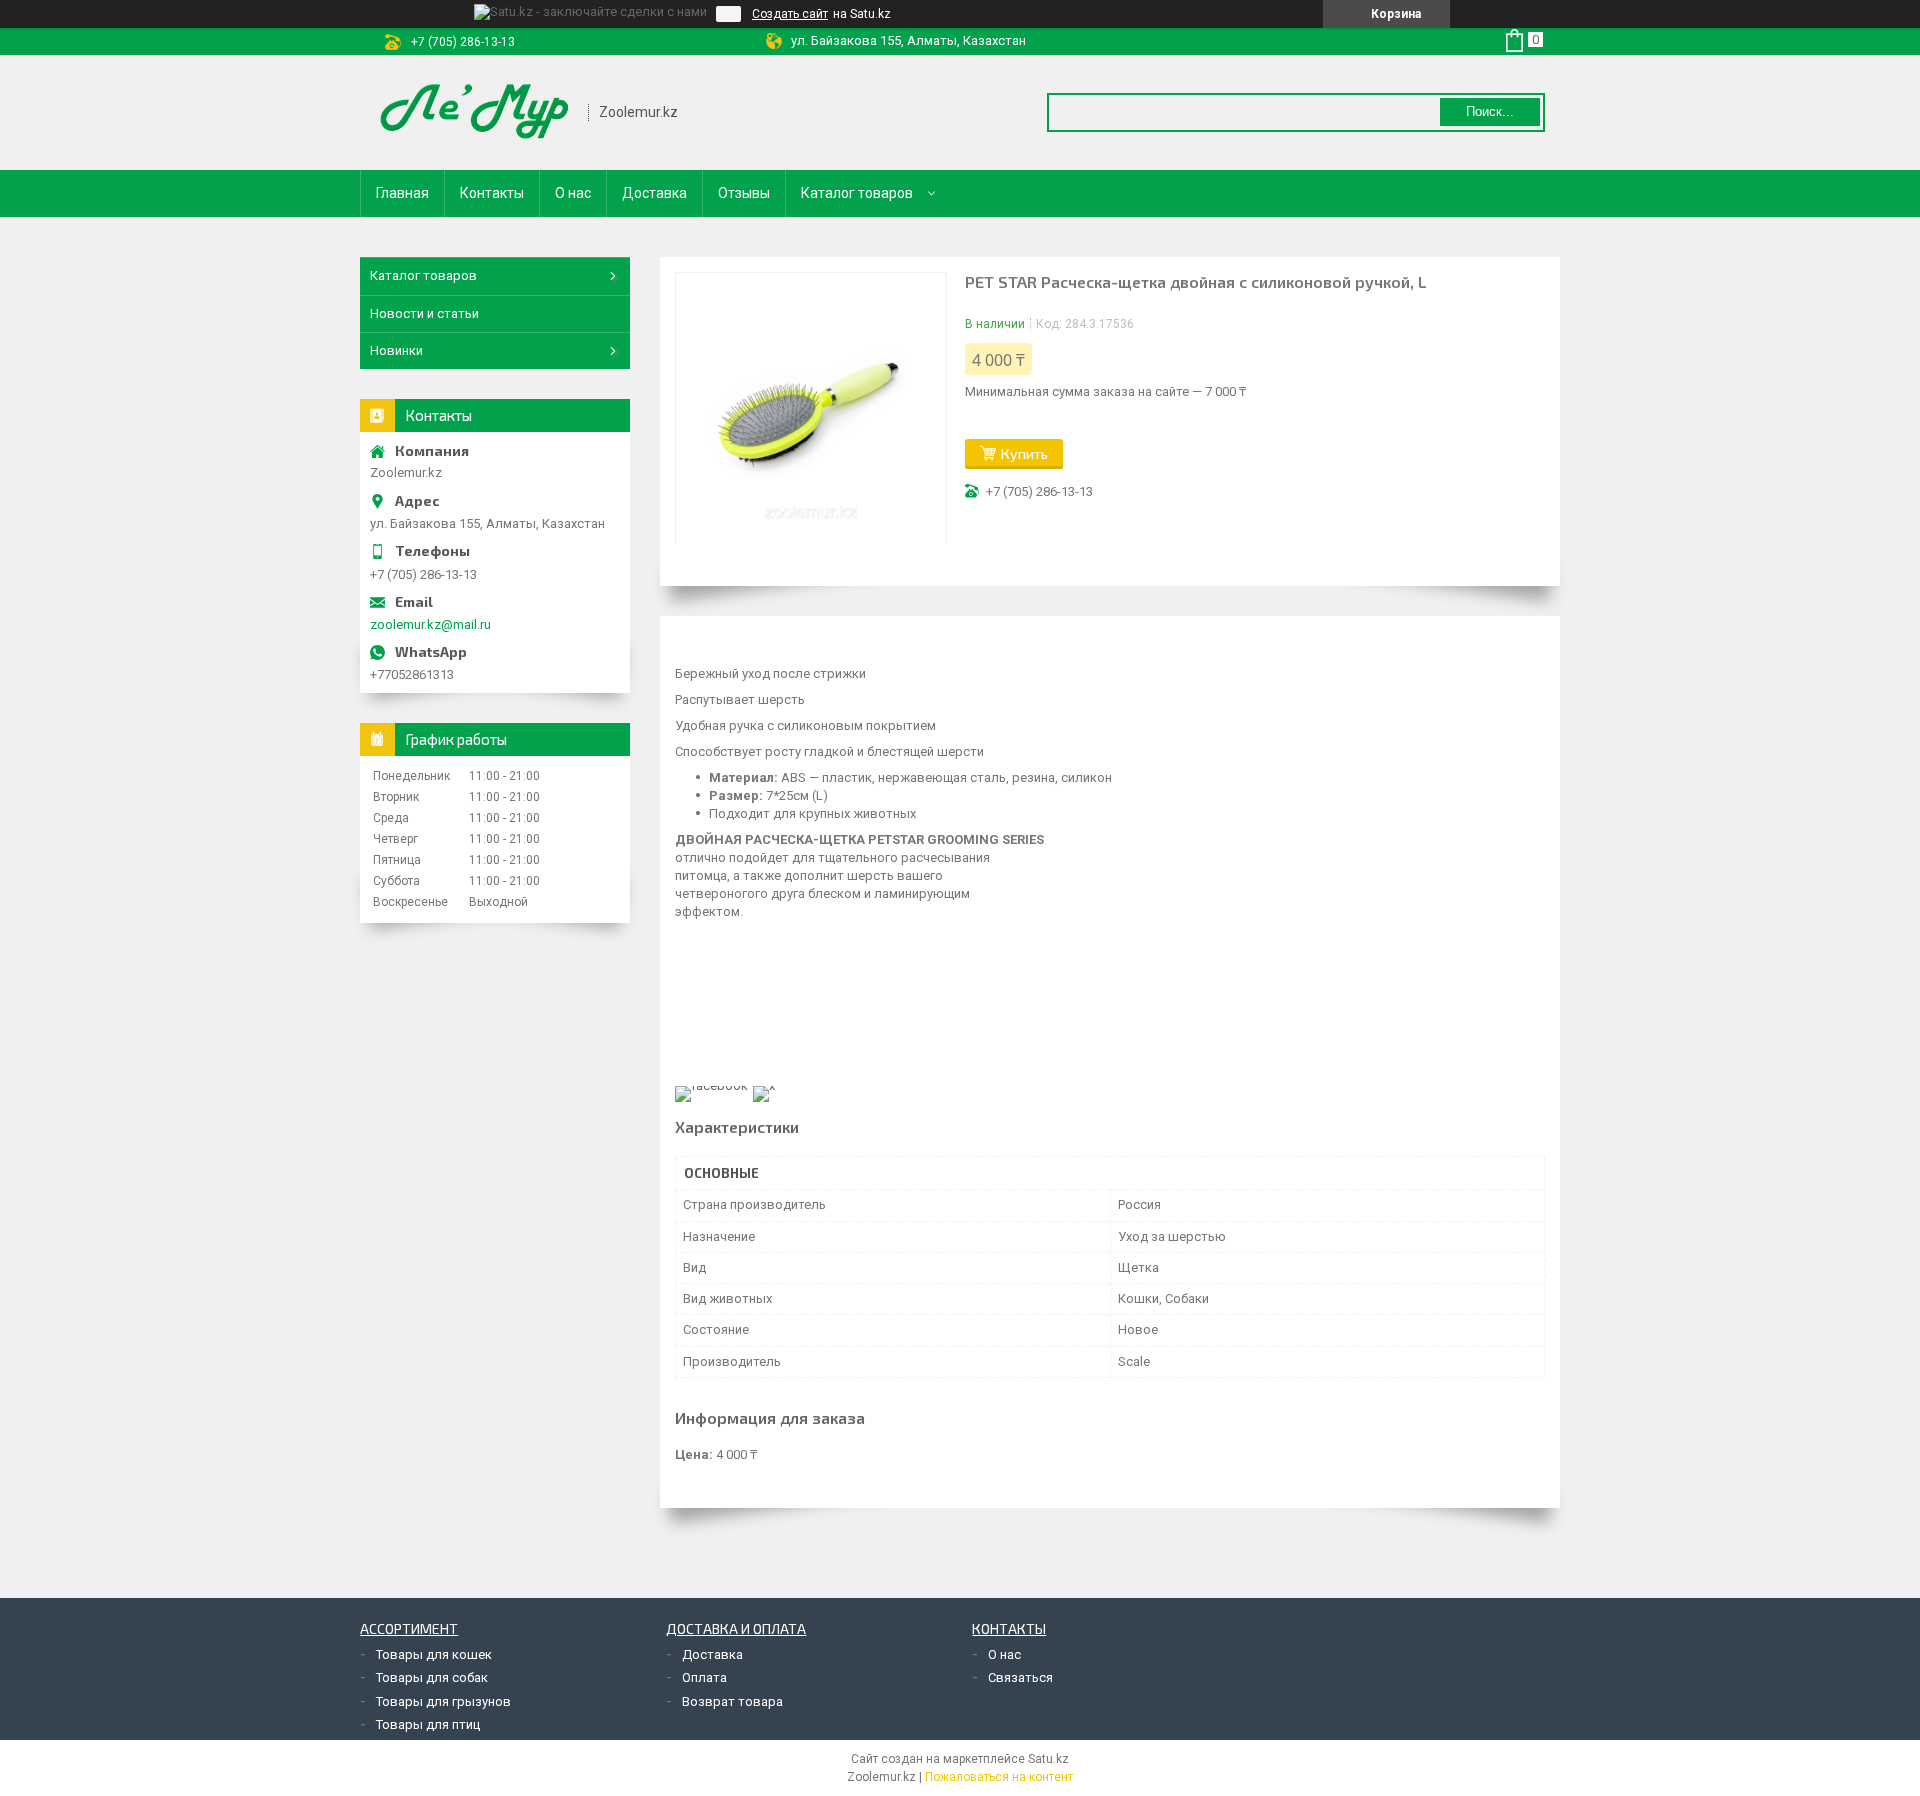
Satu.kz (1048, 1759)
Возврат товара (732, 1701)
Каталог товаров (857, 193)
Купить (1024, 453)
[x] (764, 1085)
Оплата (704, 1677)
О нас (573, 193)
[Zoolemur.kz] (475, 112)
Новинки (396, 350)
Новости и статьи (424, 313)
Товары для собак (432, 1677)
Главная (402, 193)
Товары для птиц (428, 1724)
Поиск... (1490, 111)
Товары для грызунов (443, 1701)
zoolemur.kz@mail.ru (430, 624)
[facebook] (711, 1085)
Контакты (492, 193)
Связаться (1020, 1677)
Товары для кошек (434, 1654)
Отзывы (744, 193)
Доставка (654, 193)
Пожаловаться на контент (999, 1777)
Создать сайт (790, 14)
